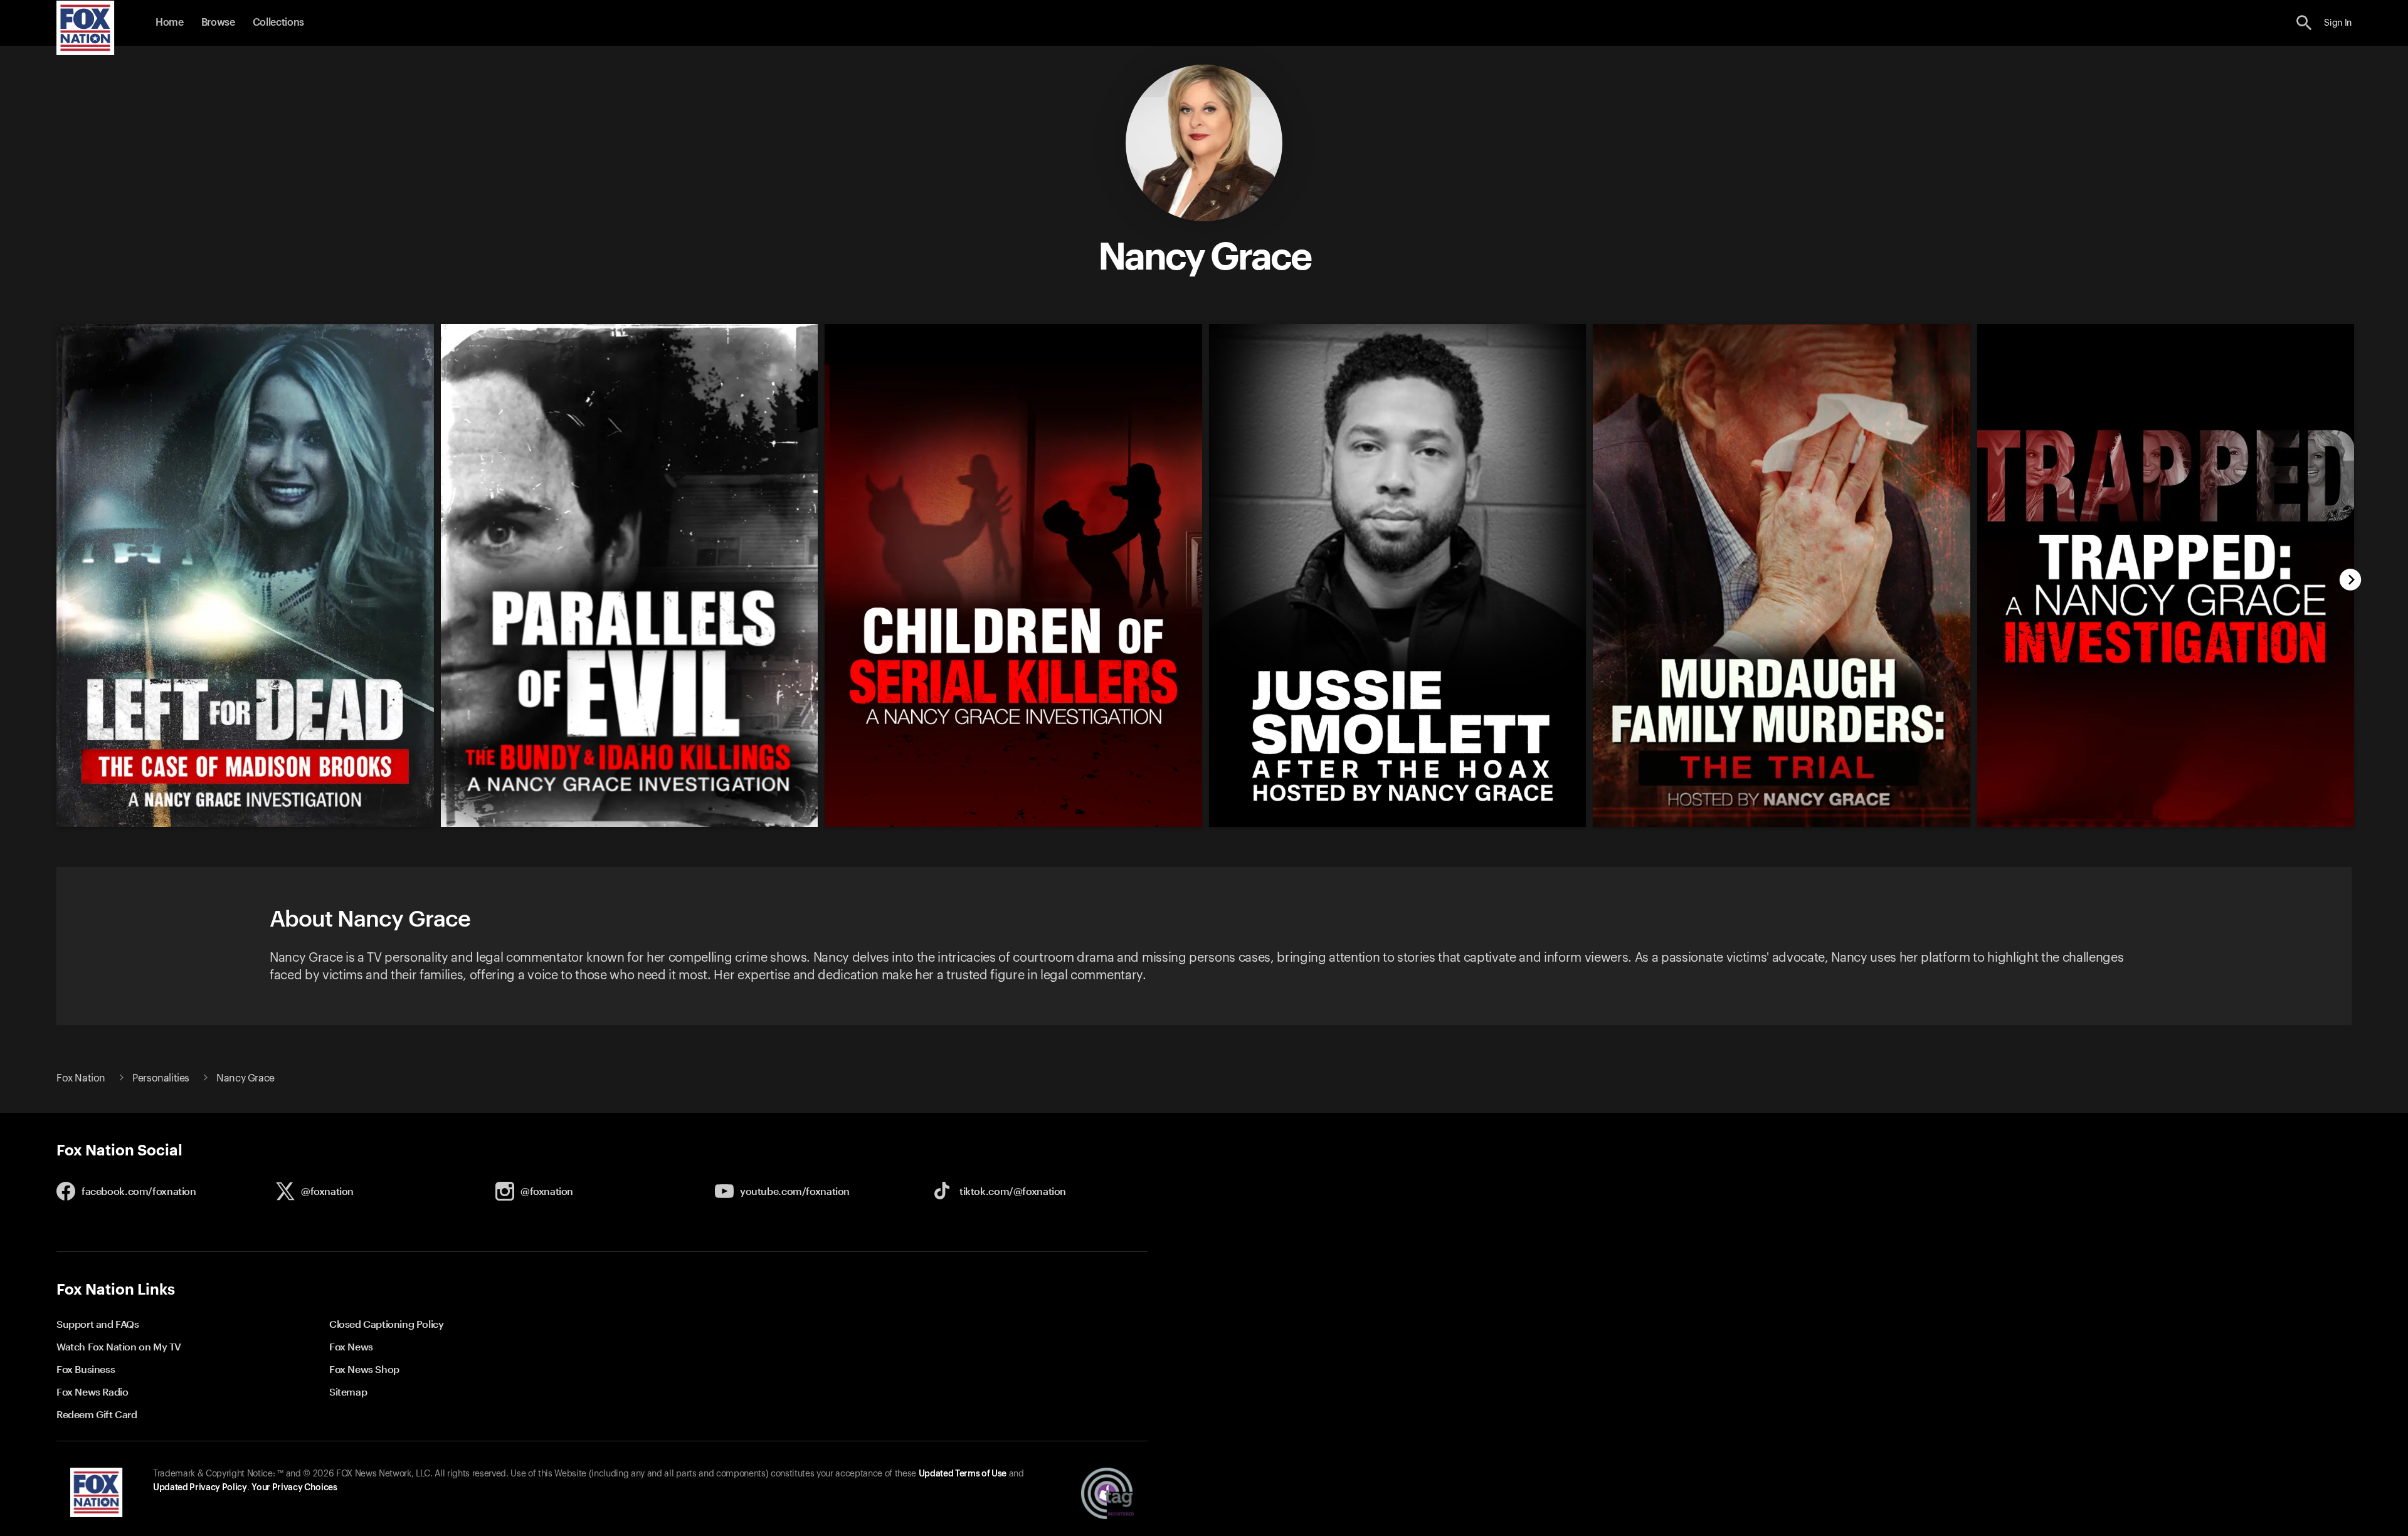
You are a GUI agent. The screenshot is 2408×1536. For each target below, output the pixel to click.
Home (170, 23)
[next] (2351, 581)
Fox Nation (81, 1078)
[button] (2304, 23)
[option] (239, 567)
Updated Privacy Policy (200, 1488)
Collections (278, 23)
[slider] (1199, 567)
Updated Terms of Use (963, 1474)
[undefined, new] (245, 824)
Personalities (161, 1078)
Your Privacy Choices (294, 1488)
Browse (218, 23)
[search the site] (2304, 23)
